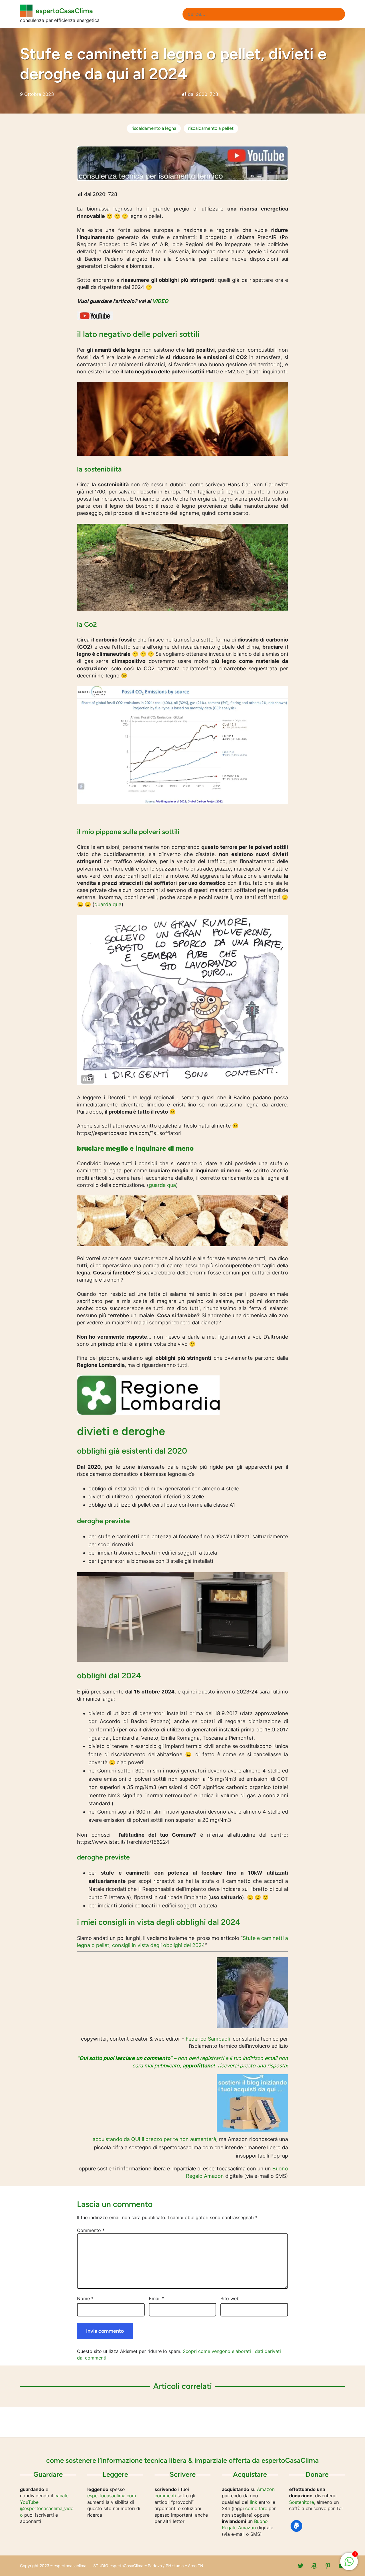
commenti (165, 2496)
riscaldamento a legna (154, 128)
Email (157, 2298)
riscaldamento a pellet (211, 128)
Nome (85, 2298)
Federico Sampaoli (208, 2039)
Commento (91, 2230)
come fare (256, 2508)
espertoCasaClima (64, 11)
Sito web (230, 2298)
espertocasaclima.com (112, 2496)
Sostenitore (302, 2502)
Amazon (266, 2489)
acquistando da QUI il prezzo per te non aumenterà (154, 2139)
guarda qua (108, 904)
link (254, 2502)
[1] (349, 2564)
